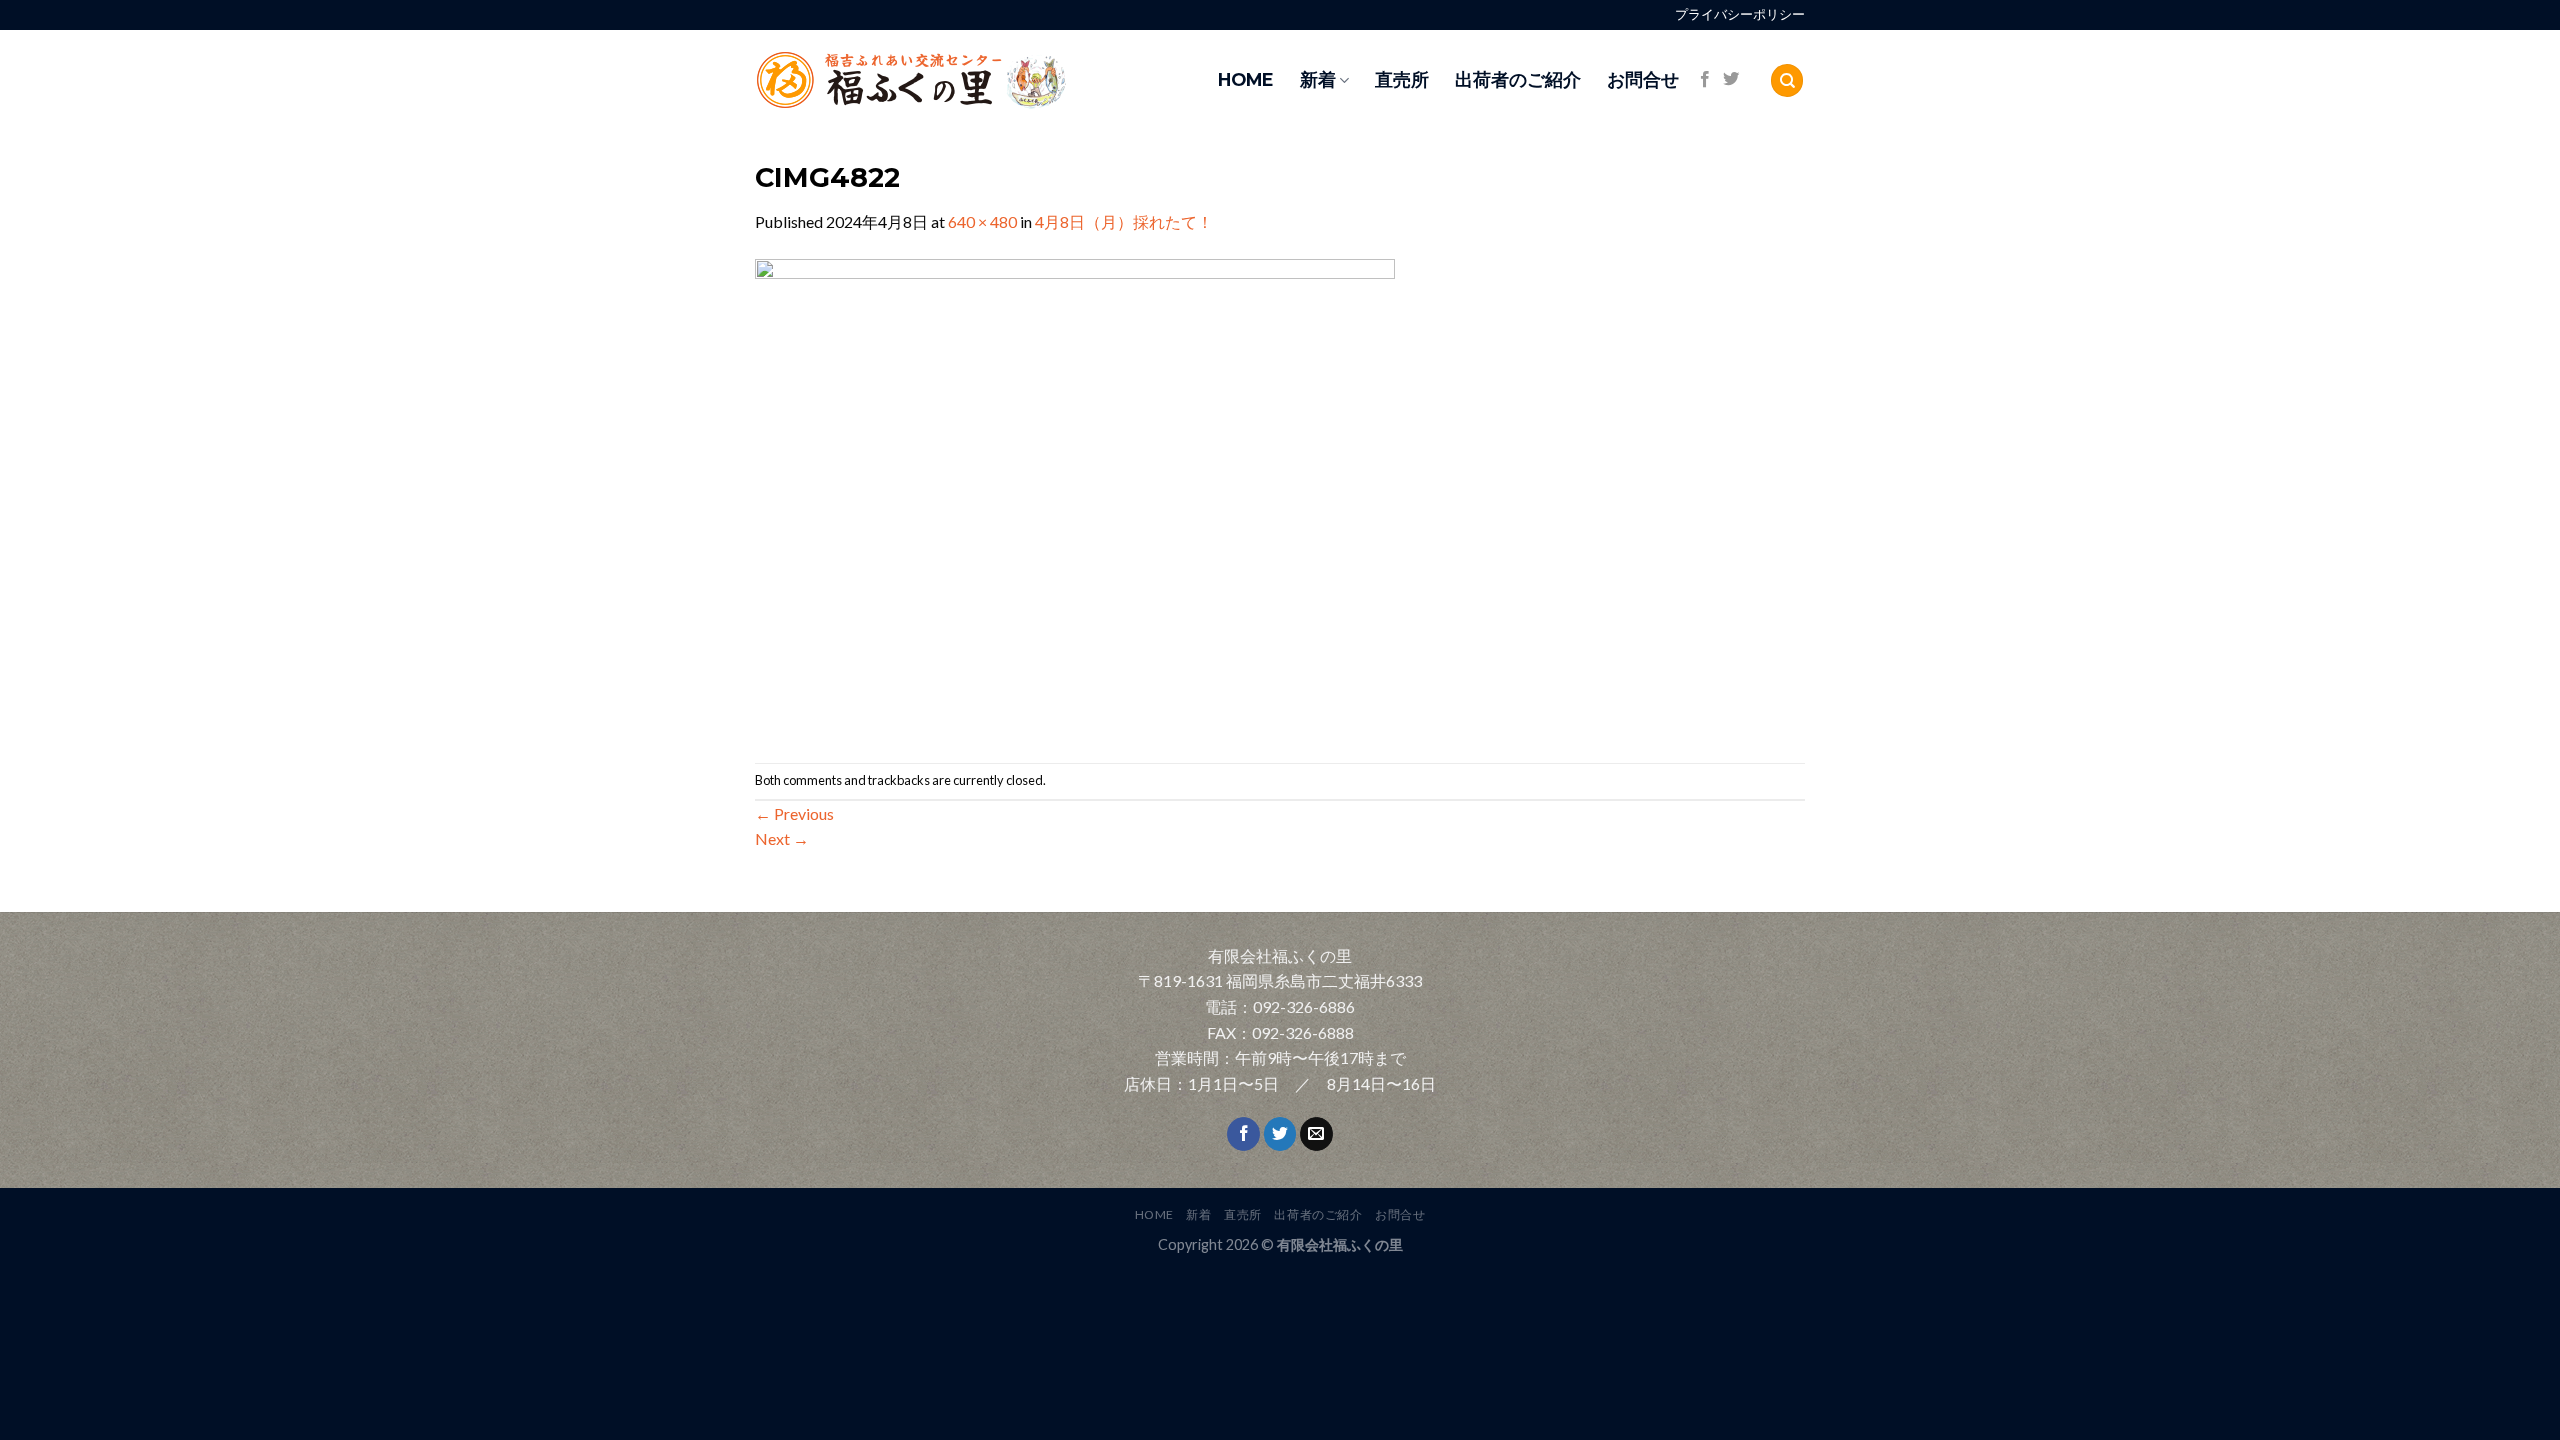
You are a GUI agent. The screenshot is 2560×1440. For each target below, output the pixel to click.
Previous (794, 813)
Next (782, 838)
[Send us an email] (1316, 1134)
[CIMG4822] (1075, 496)
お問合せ (1643, 79)
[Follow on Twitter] (1731, 80)
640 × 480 (982, 221)
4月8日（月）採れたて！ (1124, 221)
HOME (1246, 79)
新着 (1318, 79)
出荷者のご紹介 (1518, 79)
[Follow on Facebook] (1705, 80)
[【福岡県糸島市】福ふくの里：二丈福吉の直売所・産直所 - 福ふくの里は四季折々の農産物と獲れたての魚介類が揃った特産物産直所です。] (955, 80)
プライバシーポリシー (1740, 14)
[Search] (1787, 80)
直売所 (1402, 79)
